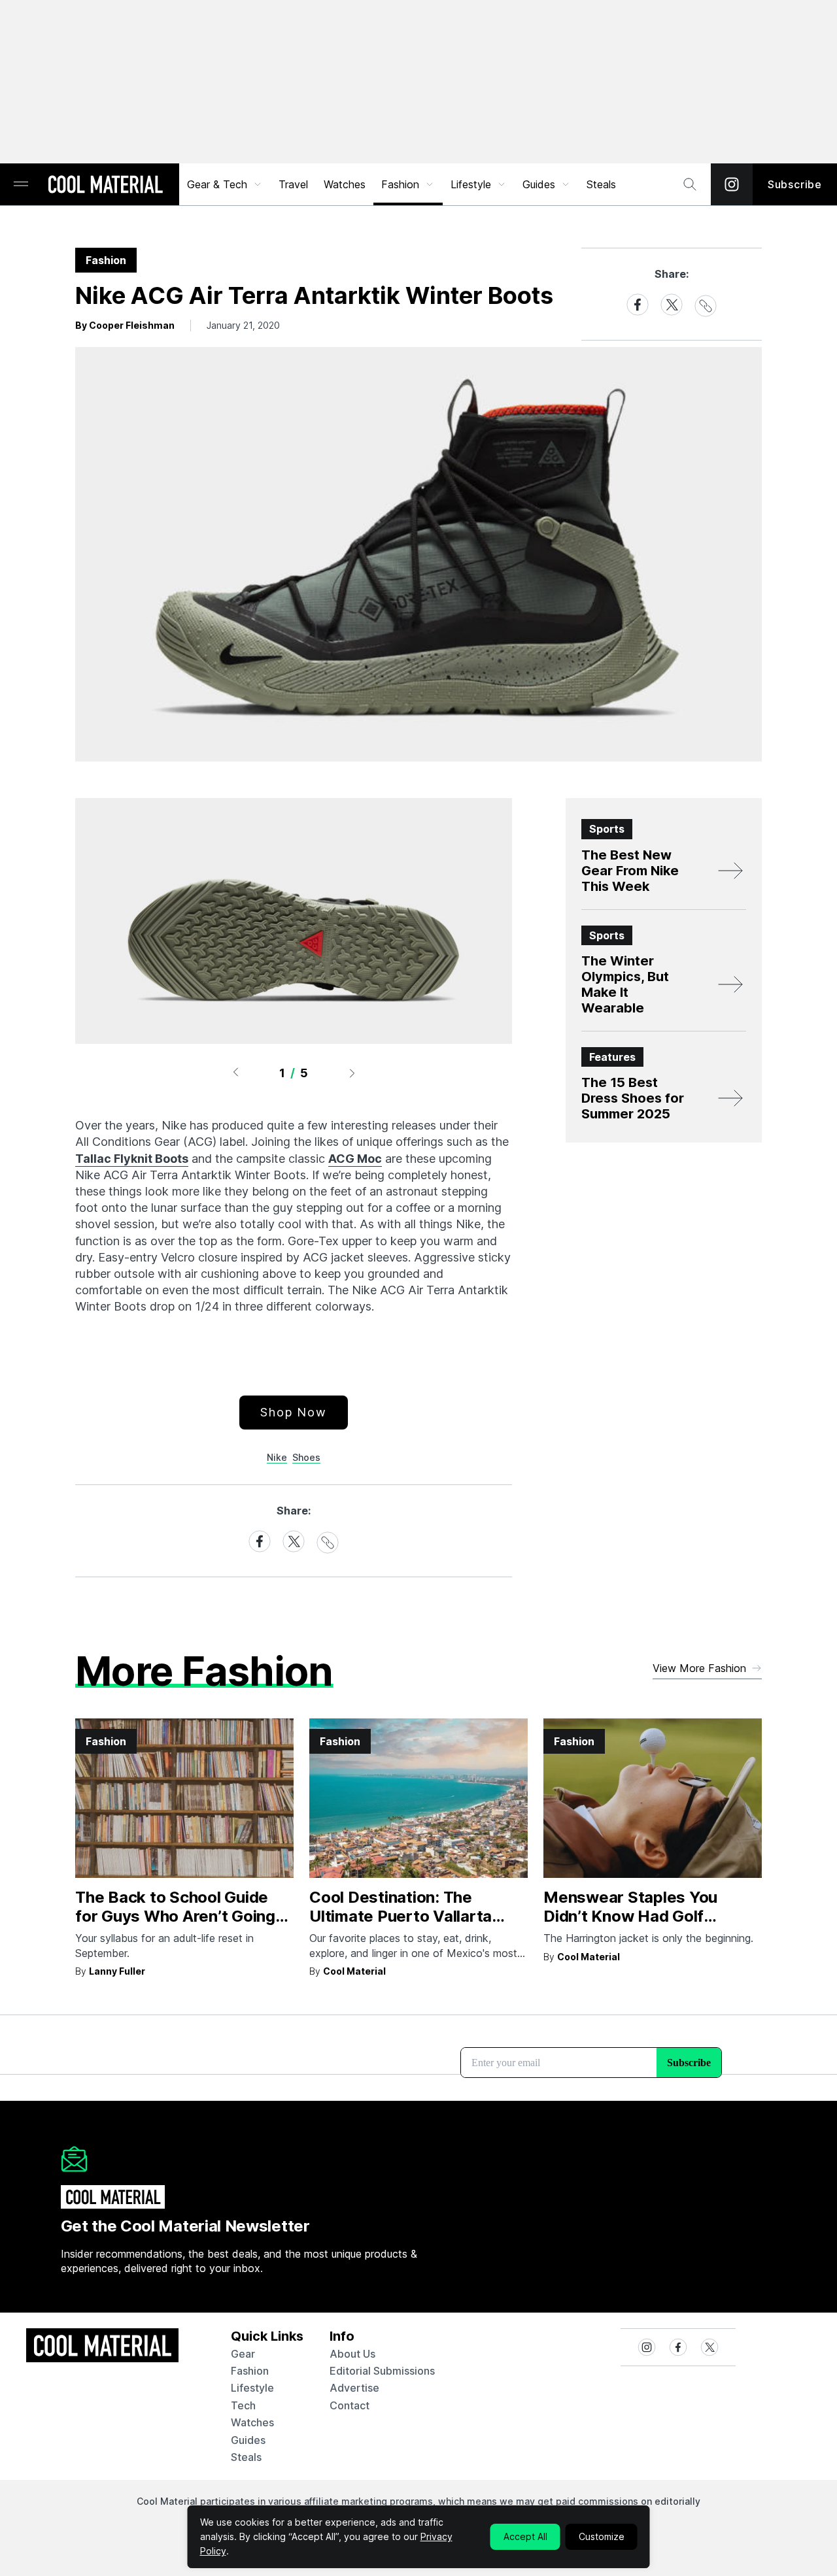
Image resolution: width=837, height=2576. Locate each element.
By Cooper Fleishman (125, 325)
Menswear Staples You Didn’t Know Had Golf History (630, 1916)
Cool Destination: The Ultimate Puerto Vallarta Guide (401, 1916)
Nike (277, 1457)
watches (252, 2422)
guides (248, 2440)
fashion (250, 2371)
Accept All (525, 2536)
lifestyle (252, 2388)
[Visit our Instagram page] (732, 184)
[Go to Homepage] (105, 186)
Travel (293, 184)
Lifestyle (471, 184)
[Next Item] (352, 1073)
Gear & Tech (217, 184)
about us (352, 2354)
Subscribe (795, 184)
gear (243, 2354)
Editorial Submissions (382, 2371)
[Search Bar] (690, 184)
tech (243, 2405)
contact (350, 2405)
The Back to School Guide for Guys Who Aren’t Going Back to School (175, 1916)
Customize (602, 2536)
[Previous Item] (235, 1073)
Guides (539, 184)
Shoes (306, 1457)
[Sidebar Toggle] (21, 185)
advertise (354, 2388)
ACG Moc (355, 1159)
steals (601, 184)
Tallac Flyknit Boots (132, 1159)
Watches (345, 184)
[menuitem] (225, 184)
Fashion (400, 184)
